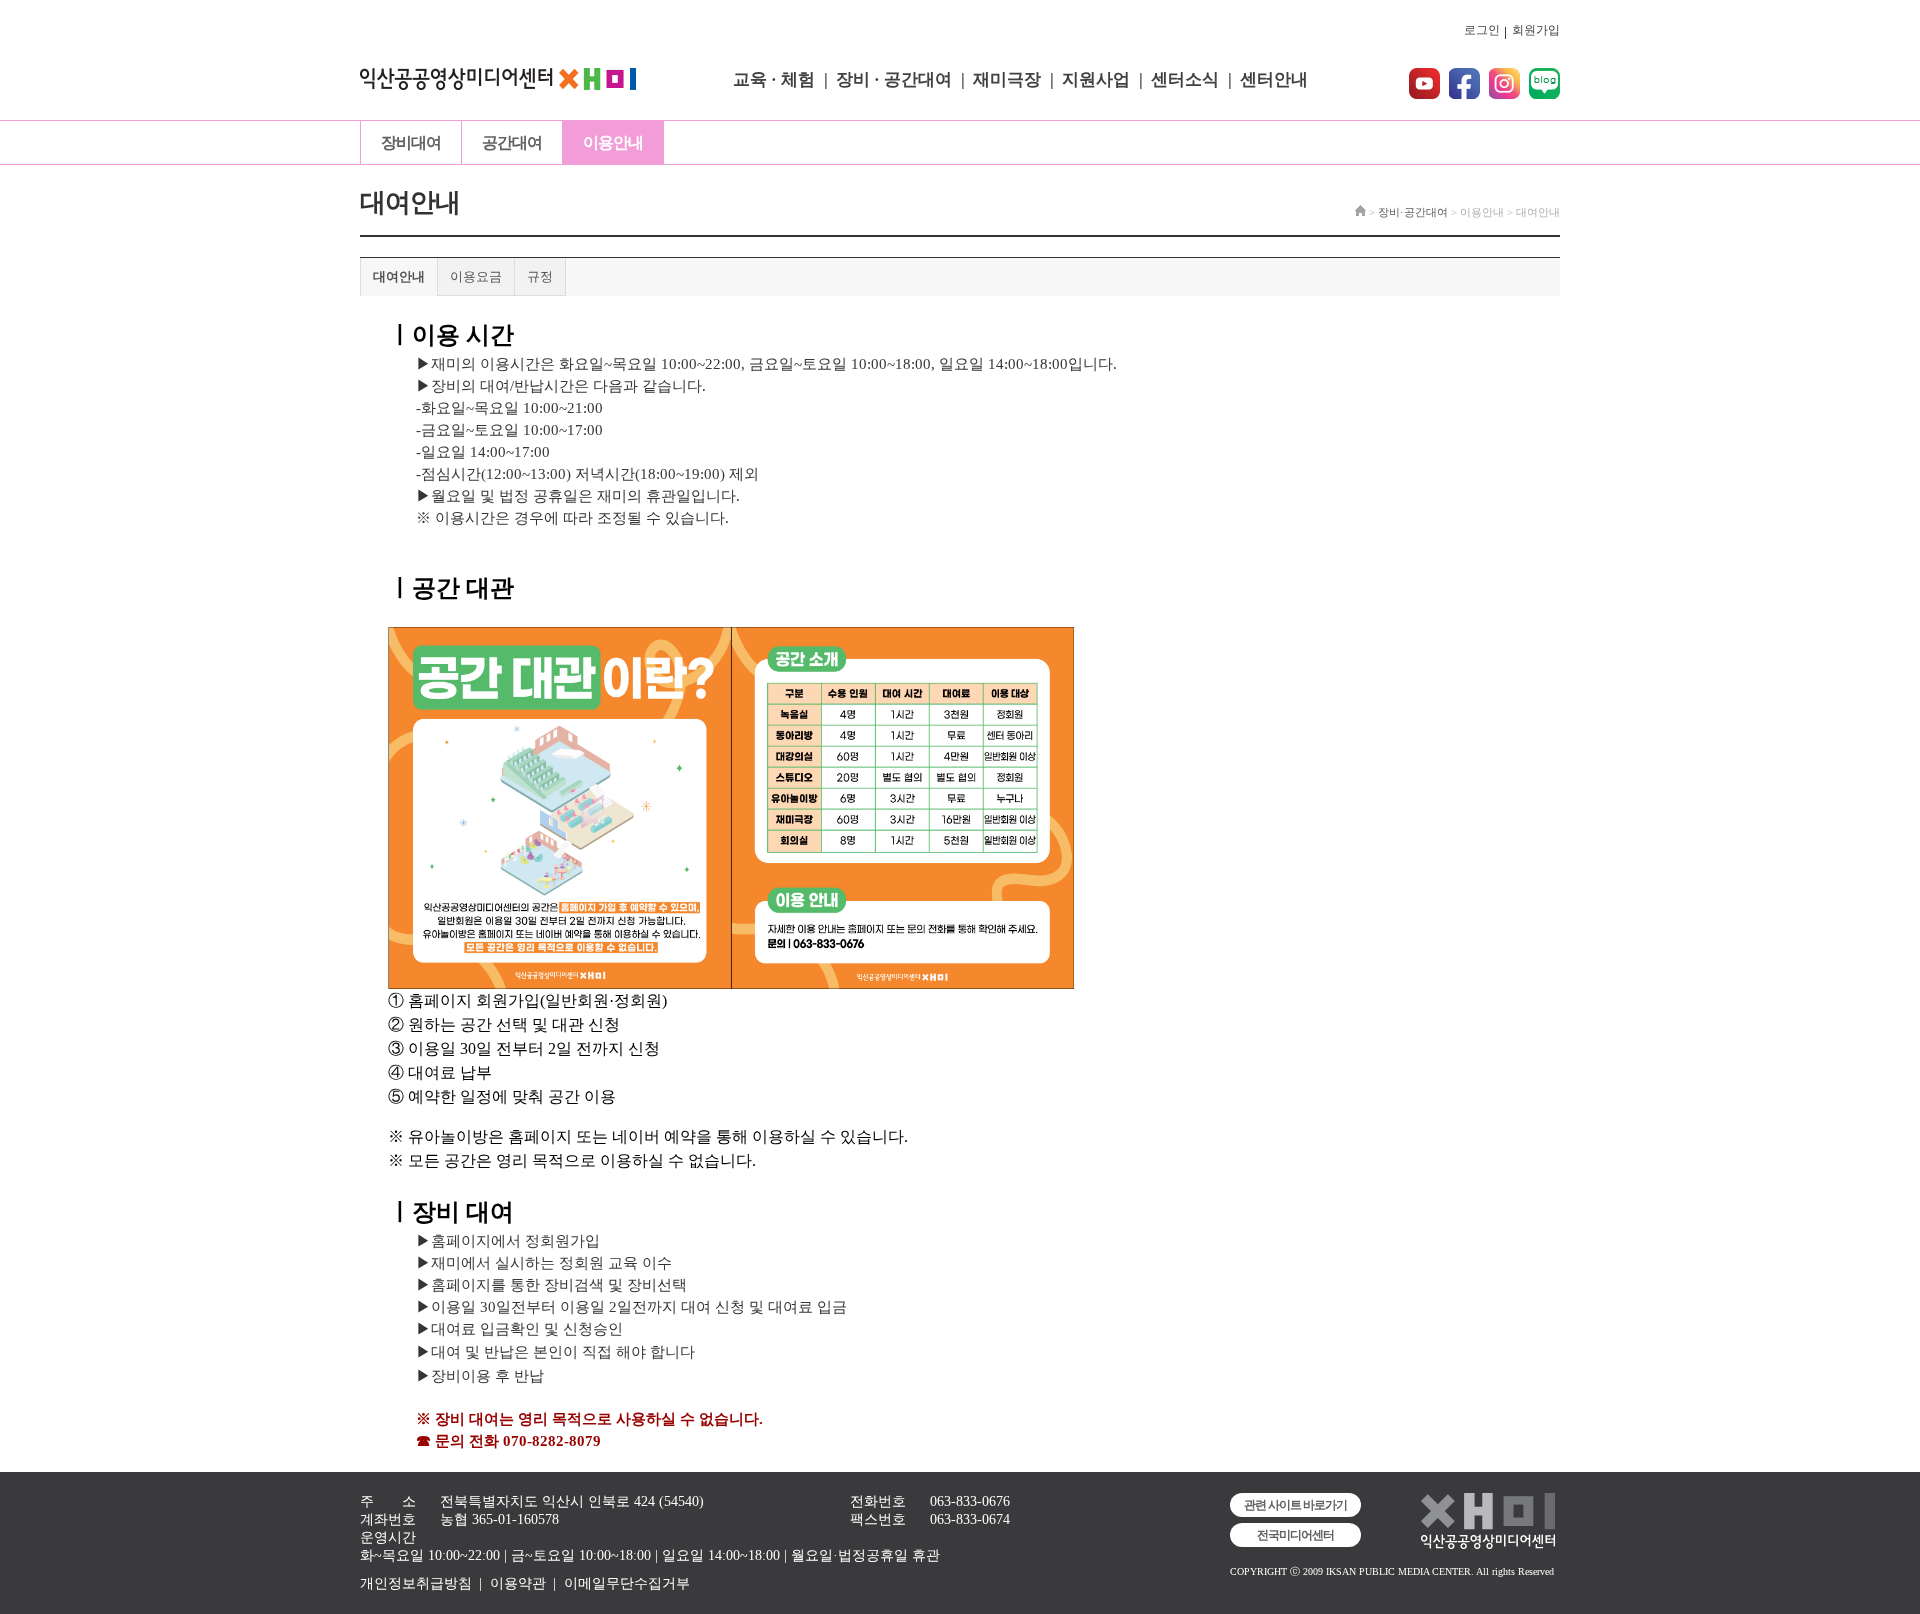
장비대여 (411, 142)
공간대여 (512, 142)
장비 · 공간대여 (894, 79)
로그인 (1482, 30)
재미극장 (1007, 79)
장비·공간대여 (1413, 212)
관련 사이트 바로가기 (1295, 1505)
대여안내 (399, 276)
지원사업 (1096, 79)
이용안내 (613, 142)
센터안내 (1274, 79)
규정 (540, 276)
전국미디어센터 (1295, 1535)
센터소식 (1185, 79)
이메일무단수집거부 (627, 1583)
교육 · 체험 (774, 79)
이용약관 (518, 1583)
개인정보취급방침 (416, 1583)
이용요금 (476, 276)
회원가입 (1536, 30)
